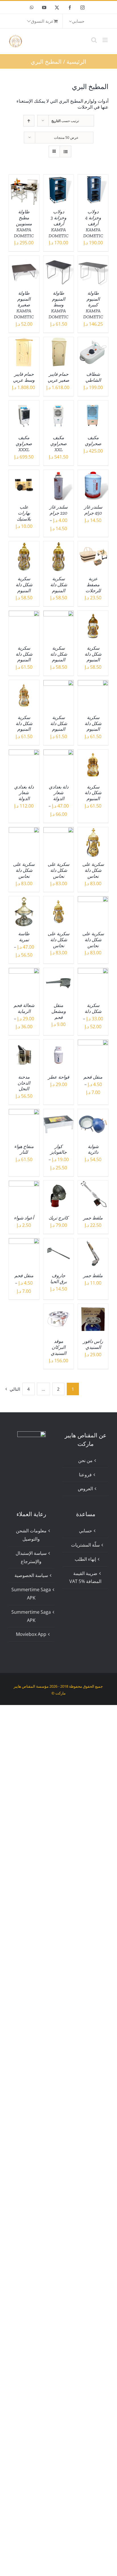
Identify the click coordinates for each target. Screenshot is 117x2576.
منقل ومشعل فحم (59, 1011)
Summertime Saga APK (31, 1594)
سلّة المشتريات (85, 1545)
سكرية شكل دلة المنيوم (59, 585)
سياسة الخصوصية (31, 1575)
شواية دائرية (93, 1149)
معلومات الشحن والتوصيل (31, 1535)
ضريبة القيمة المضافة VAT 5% (85, 1577)
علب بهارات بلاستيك (24, 513)
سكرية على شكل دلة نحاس (93, 870)
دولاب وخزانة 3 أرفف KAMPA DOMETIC (58, 224)
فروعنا (85, 1475)
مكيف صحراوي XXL (58, 444)
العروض (85, 1489)
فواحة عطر (59, 1077)
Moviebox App (31, 1634)
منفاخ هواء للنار (24, 1149)
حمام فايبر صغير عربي (58, 377)
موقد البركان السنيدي (58, 1347)
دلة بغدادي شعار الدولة (59, 793)
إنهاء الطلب (85, 1559)
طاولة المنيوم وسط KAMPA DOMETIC (58, 305)
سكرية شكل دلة (93, 1008)
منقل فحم (93, 1077)
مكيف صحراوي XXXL (24, 444)
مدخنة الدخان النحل (24, 1083)
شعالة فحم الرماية (24, 1008)
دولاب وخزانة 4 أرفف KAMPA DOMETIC (93, 224)
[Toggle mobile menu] (105, 40)
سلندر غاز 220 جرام (58, 510)
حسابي (85, 1531)
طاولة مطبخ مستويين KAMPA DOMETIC (24, 224)
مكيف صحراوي (93, 441)
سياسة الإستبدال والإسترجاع (31, 1557)
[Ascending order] (29, 121)
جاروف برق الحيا (58, 1279)
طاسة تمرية (24, 937)
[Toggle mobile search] (94, 40)
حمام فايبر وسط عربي (24, 377)
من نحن (85, 1460)
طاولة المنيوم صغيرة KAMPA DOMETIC (24, 305)
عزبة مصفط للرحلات (93, 585)
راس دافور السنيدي (93, 1344)
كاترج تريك (58, 1218)
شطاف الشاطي (93, 377)
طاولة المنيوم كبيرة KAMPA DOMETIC (93, 305)
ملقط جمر (93, 1218)
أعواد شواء (24, 1218)
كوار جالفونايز (58, 1149)
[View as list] (65, 151)
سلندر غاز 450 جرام (93, 510)
